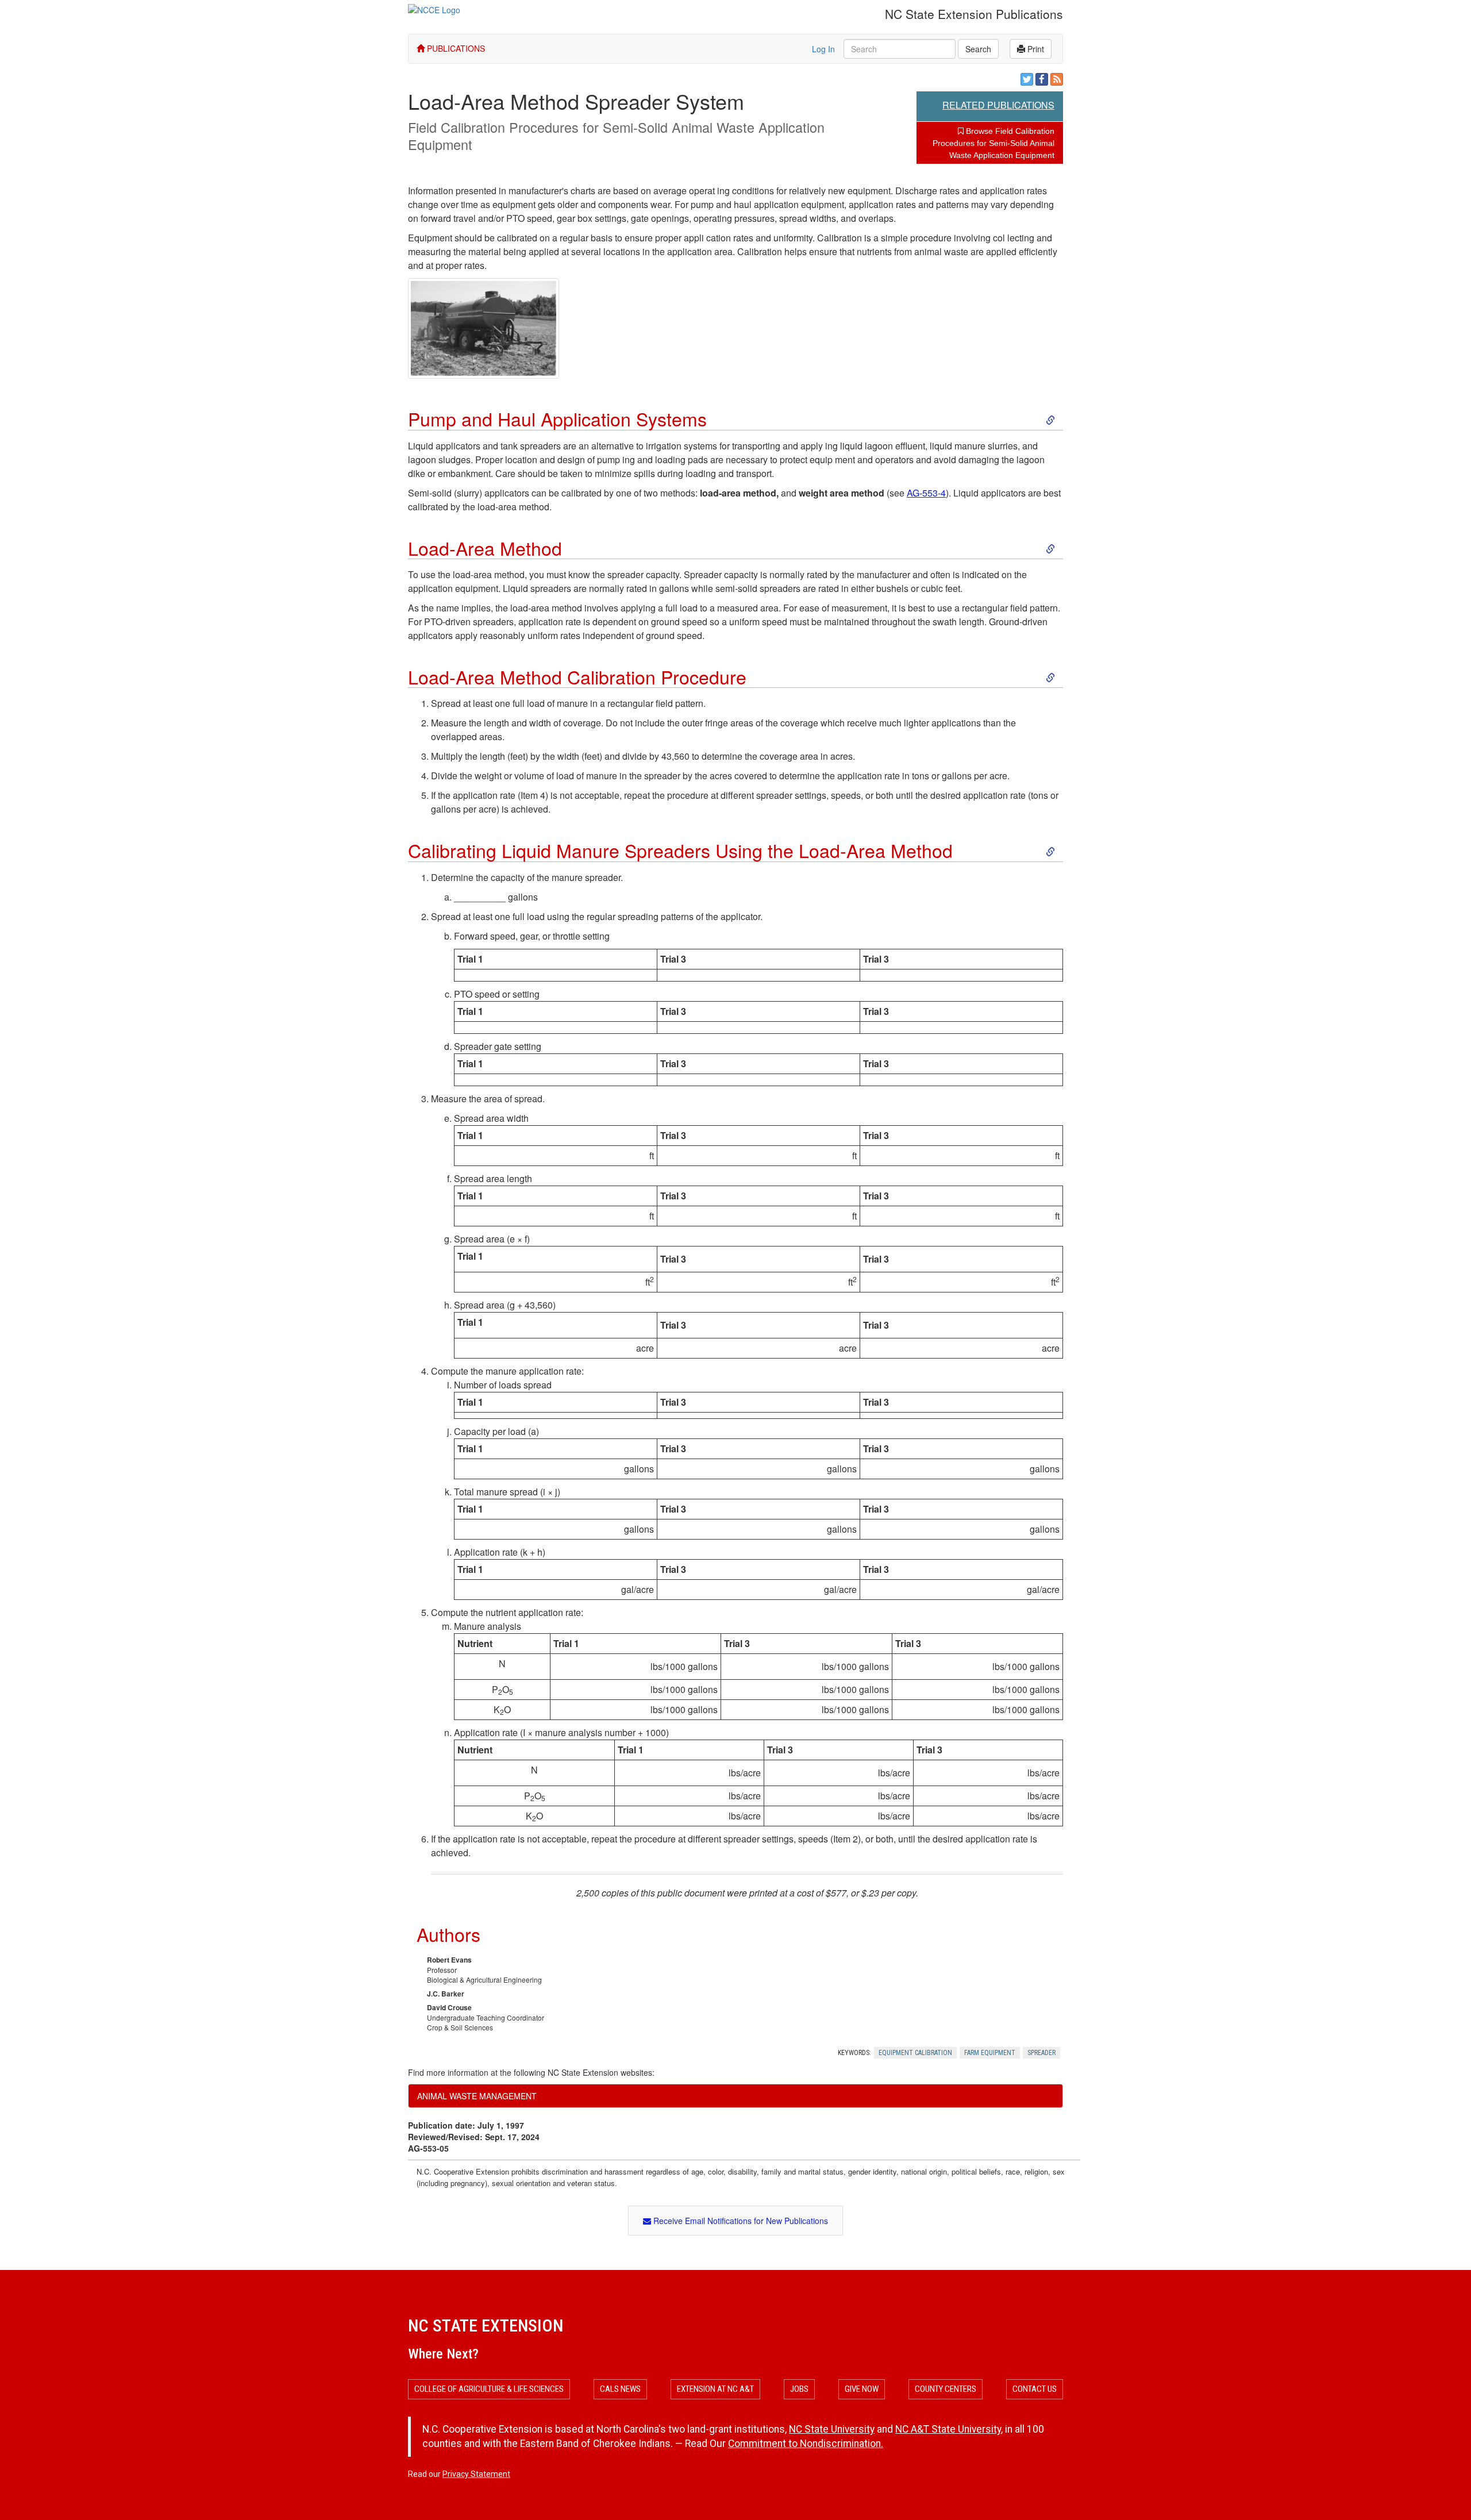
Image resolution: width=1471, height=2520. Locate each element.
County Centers (946, 2389)
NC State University (832, 2429)
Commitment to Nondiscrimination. (806, 2444)
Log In (823, 49)
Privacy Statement (476, 2474)
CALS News (620, 2389)
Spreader (1041, 2053)
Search (978, 49)
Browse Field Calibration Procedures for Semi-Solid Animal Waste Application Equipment (993, 143)
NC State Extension (486, 2325)
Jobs (799, 2389)
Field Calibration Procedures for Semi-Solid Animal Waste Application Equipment (616, 136)
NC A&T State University (948, 2429)
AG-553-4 (926, 493)
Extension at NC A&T (715, 2389)
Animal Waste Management (477, 2096)
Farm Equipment (990, 2053)
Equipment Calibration (915, 2053)
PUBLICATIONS (455, 48)
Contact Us (1035, 2389)
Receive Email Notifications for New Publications (740, 2221)
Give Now (862, 2389)
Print (1035, 49)
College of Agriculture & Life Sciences (489, 2389)
